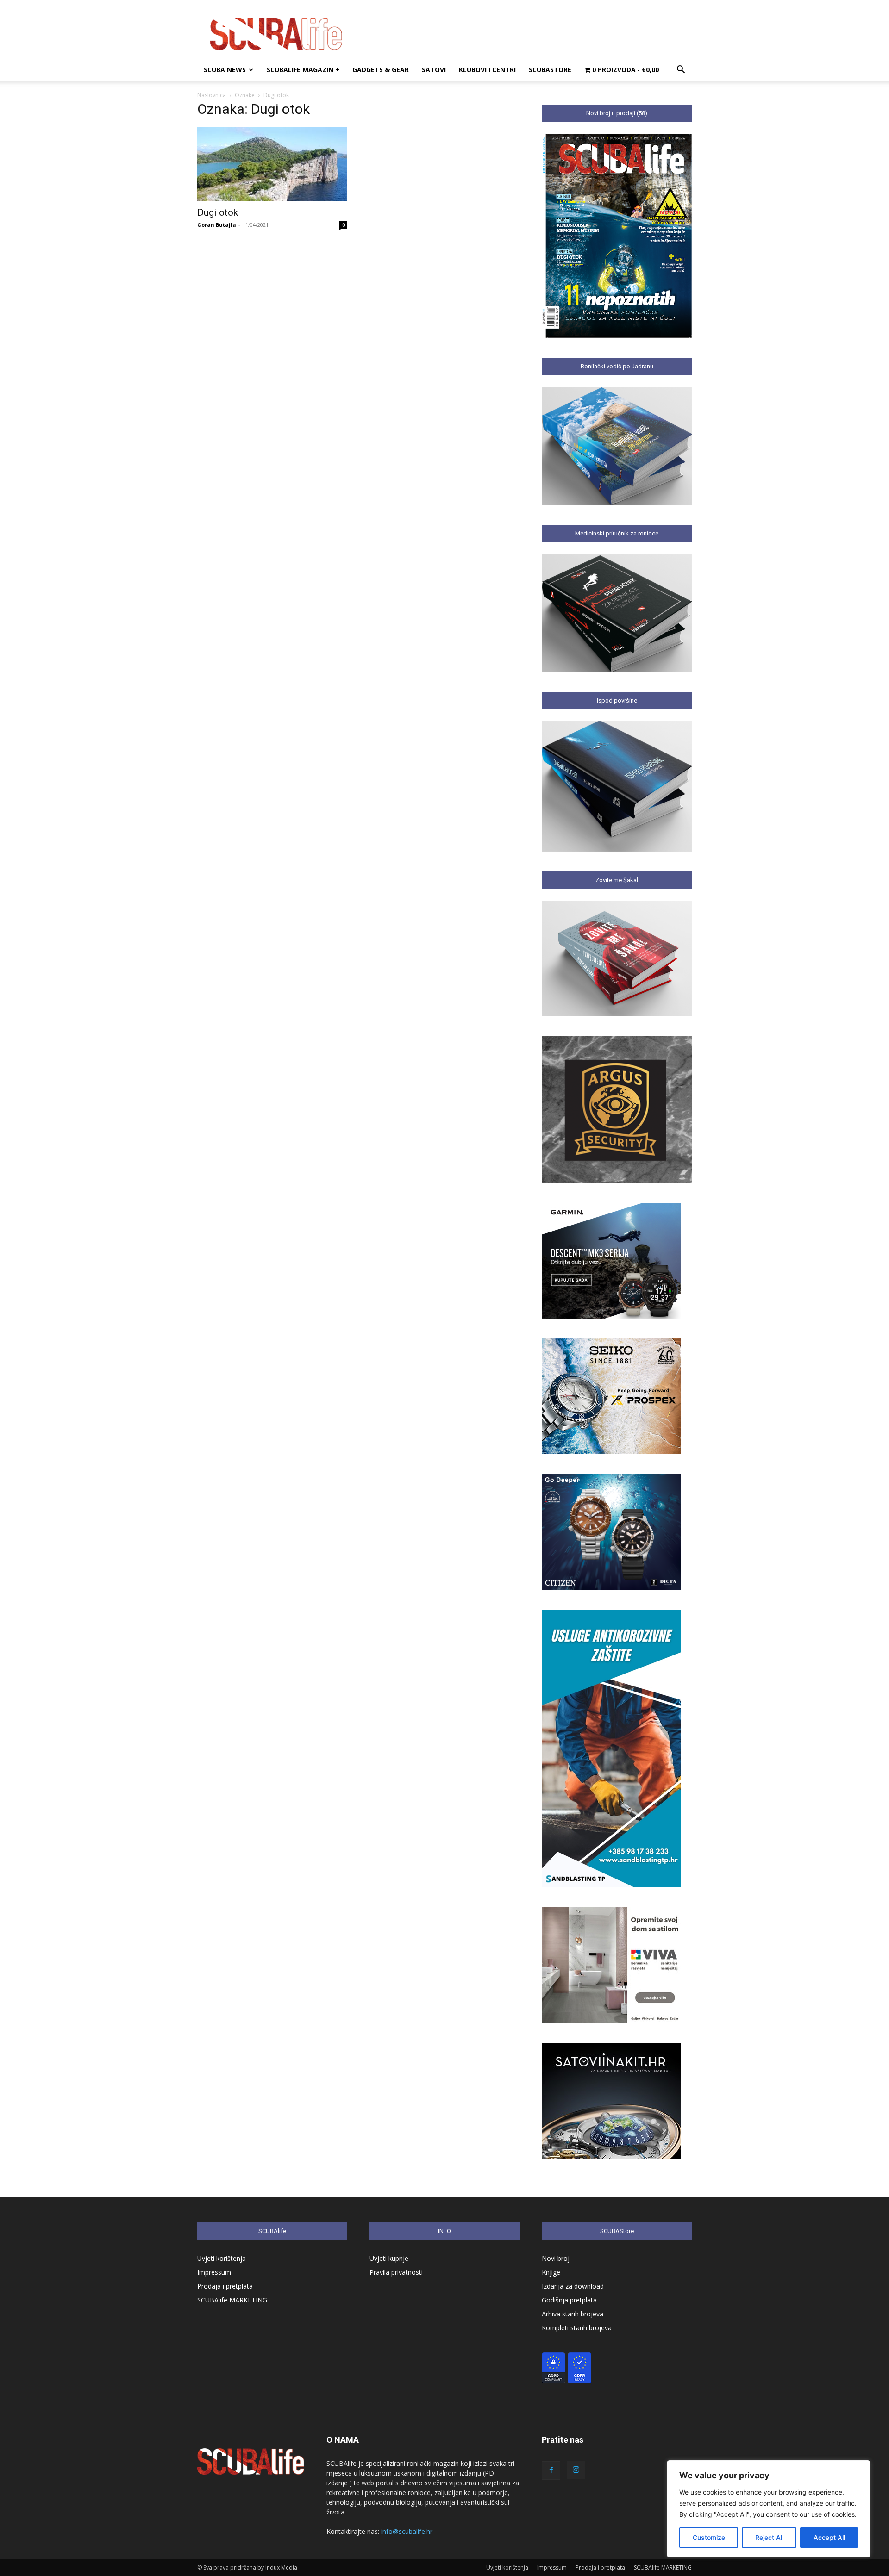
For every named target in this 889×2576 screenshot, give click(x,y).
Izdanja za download (573, 2286)
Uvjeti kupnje (389, 2258)
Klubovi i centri (487, 70)
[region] (769, 2509)
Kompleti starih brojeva (577, 2328)
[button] (681, 71)
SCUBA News (225, 70)
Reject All (769, 2537)
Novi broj (556, 2258)
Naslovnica (212, 95)
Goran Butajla (217, 225)
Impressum (214, 2272)
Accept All (829, 2537)
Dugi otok (218, 212)
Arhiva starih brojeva (573, 2314)
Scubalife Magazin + (303, 70)
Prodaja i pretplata (225, 2286)
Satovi (434, 70)
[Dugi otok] (272, 164)
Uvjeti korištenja (222, 2258)
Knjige (551, 2272)
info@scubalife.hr (407, 2531)
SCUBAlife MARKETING (232, 2300)
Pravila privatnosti (396, 2272)
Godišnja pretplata (569, 2300)
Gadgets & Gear (381, 70)
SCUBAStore (550, 70)
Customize (709, 2537)
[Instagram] (576, 2470)
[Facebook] (551, 2470)
